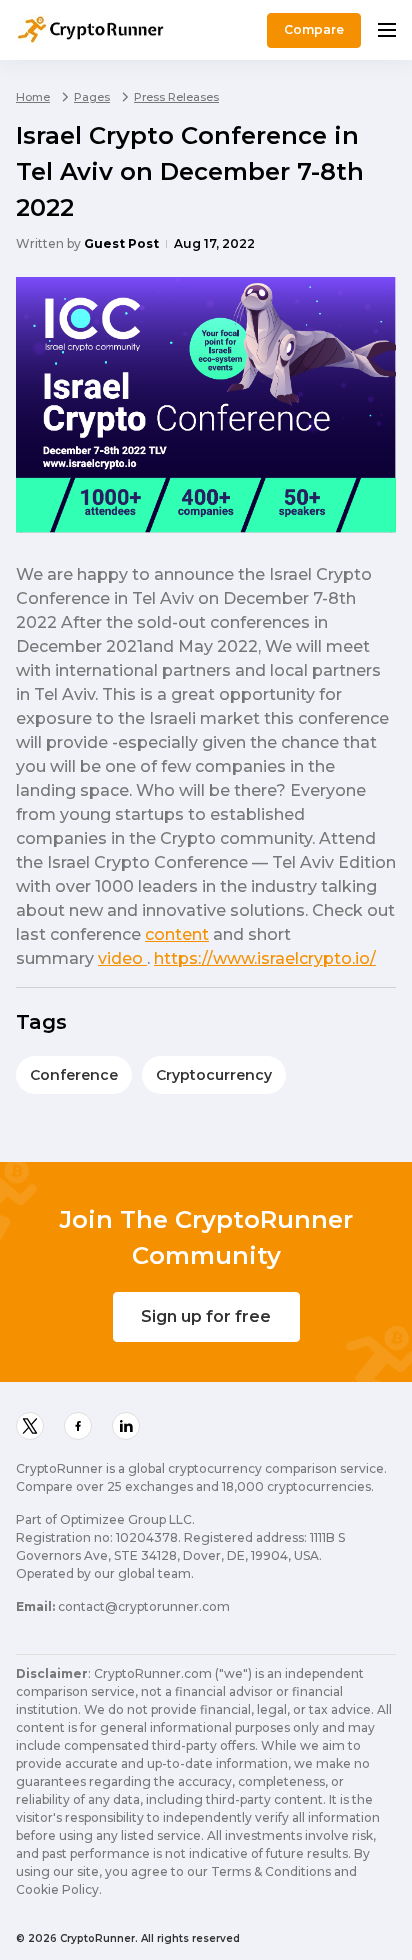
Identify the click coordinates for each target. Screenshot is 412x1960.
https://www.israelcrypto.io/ (265, 958)
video (122, 958)
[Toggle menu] (387, 30)
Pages (92, 97)
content (177, 934)
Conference (74, 1075)
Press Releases (176, 97)
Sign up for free (206, 1316)
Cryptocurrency (214, 1075)
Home (33, 97)
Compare (314, 29)
